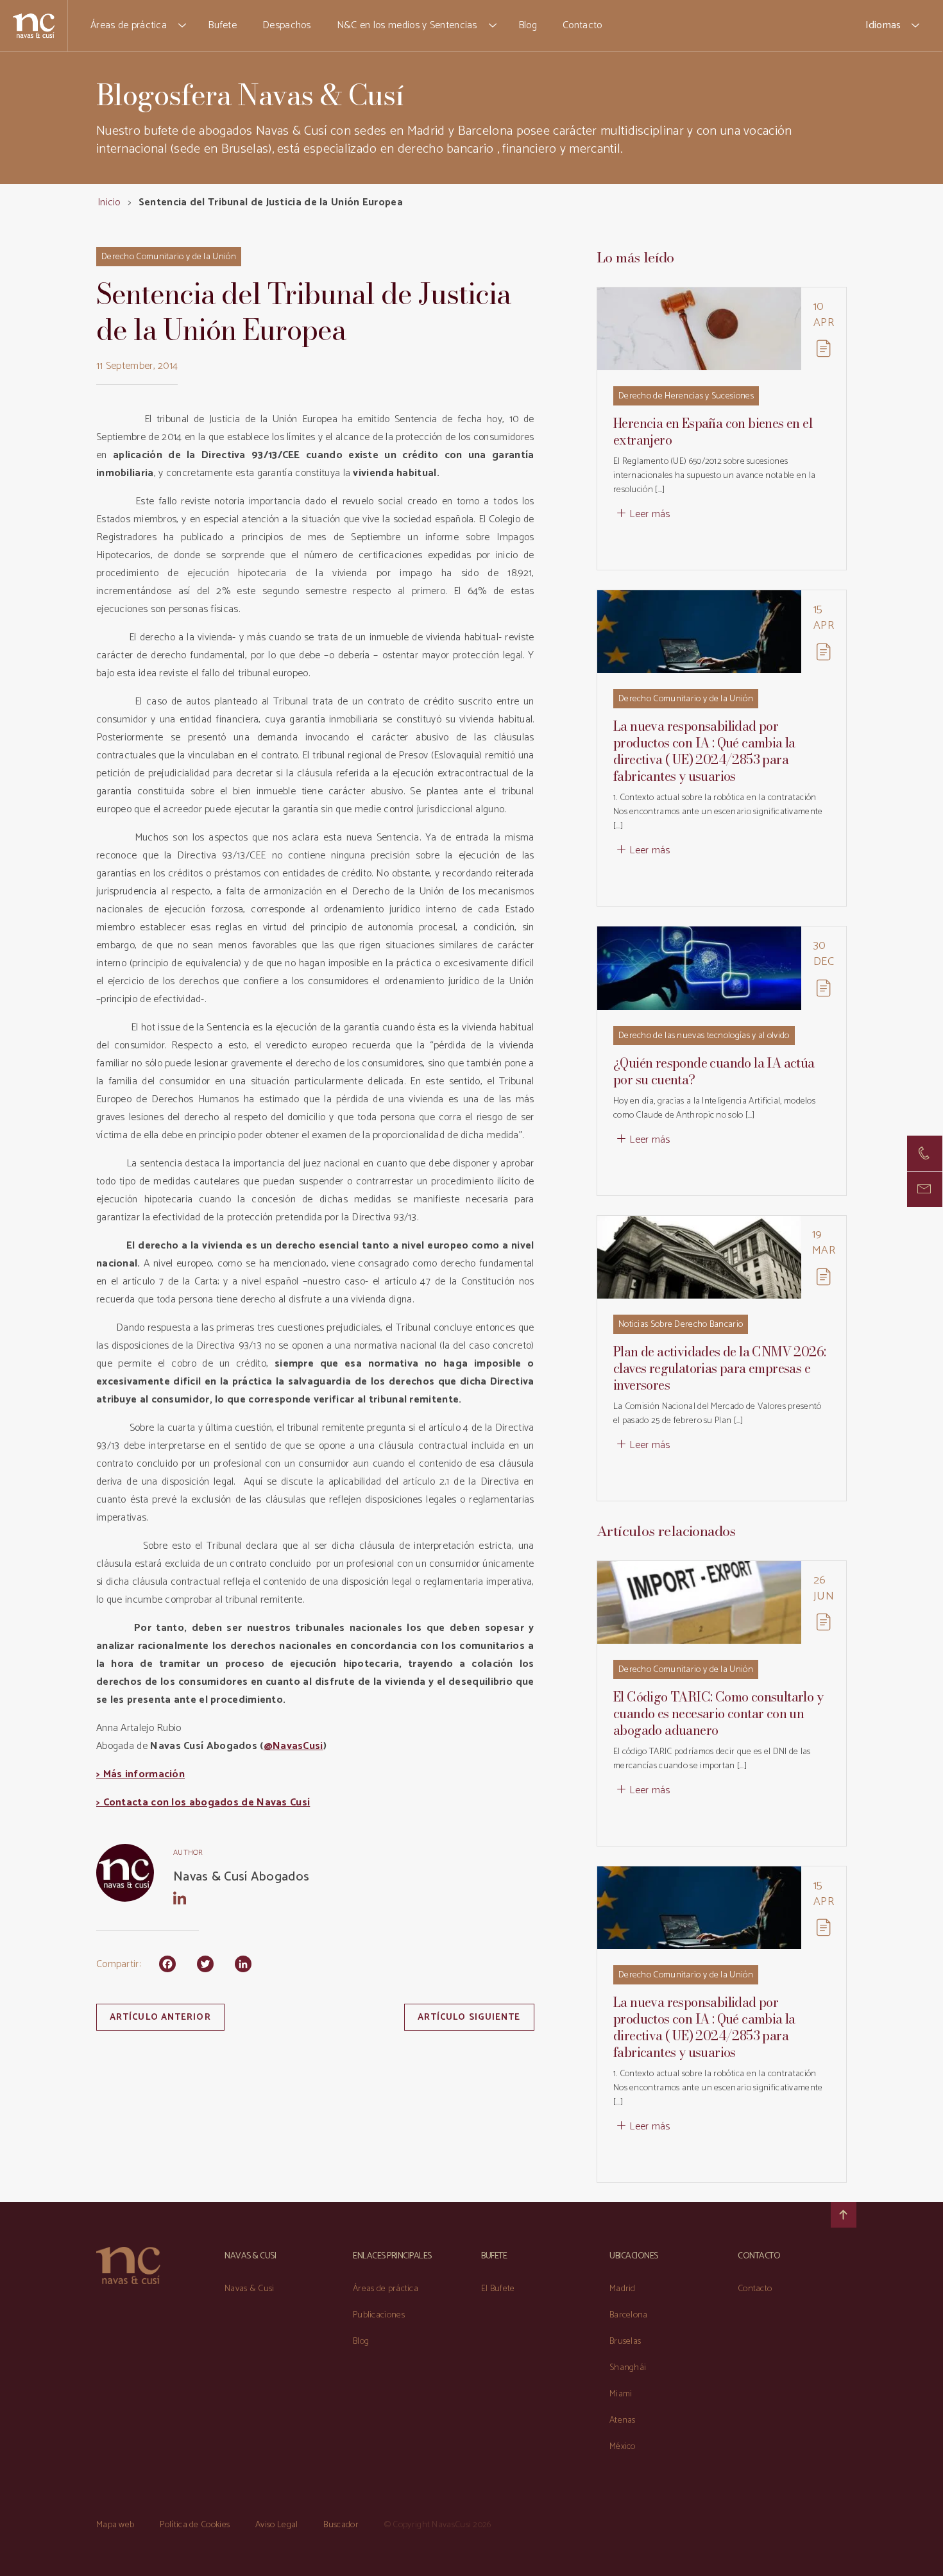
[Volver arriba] (844, 2215)
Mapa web (115, 2525)
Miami (621, 2394)
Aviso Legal (276, 2525)
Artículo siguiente (469, 2017)
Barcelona (629, 2315)
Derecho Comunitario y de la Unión (169, 257)
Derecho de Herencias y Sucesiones (686, 396)
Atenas (623, 2420)
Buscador (341, 2525)
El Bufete (498, 2289)
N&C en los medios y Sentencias (407, 25)
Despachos (287, 25)
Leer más (650, 514)
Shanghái (628, 2368)
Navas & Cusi (250, 2289)
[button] (183, 26)
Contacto (582, 25)
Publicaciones (379, 2315)
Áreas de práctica (129, 25)
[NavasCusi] (34, 25)
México (623, 2447)
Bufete (222, 25)
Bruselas (625, 2341)
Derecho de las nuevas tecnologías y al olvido (704, 1036)
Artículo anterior (160, 2017)
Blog (528, 25)
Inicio (109, 202)
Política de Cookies (195, 2525)
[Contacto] (925, 1153)
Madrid (623, 2289)
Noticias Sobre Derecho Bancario (681, 1325)
